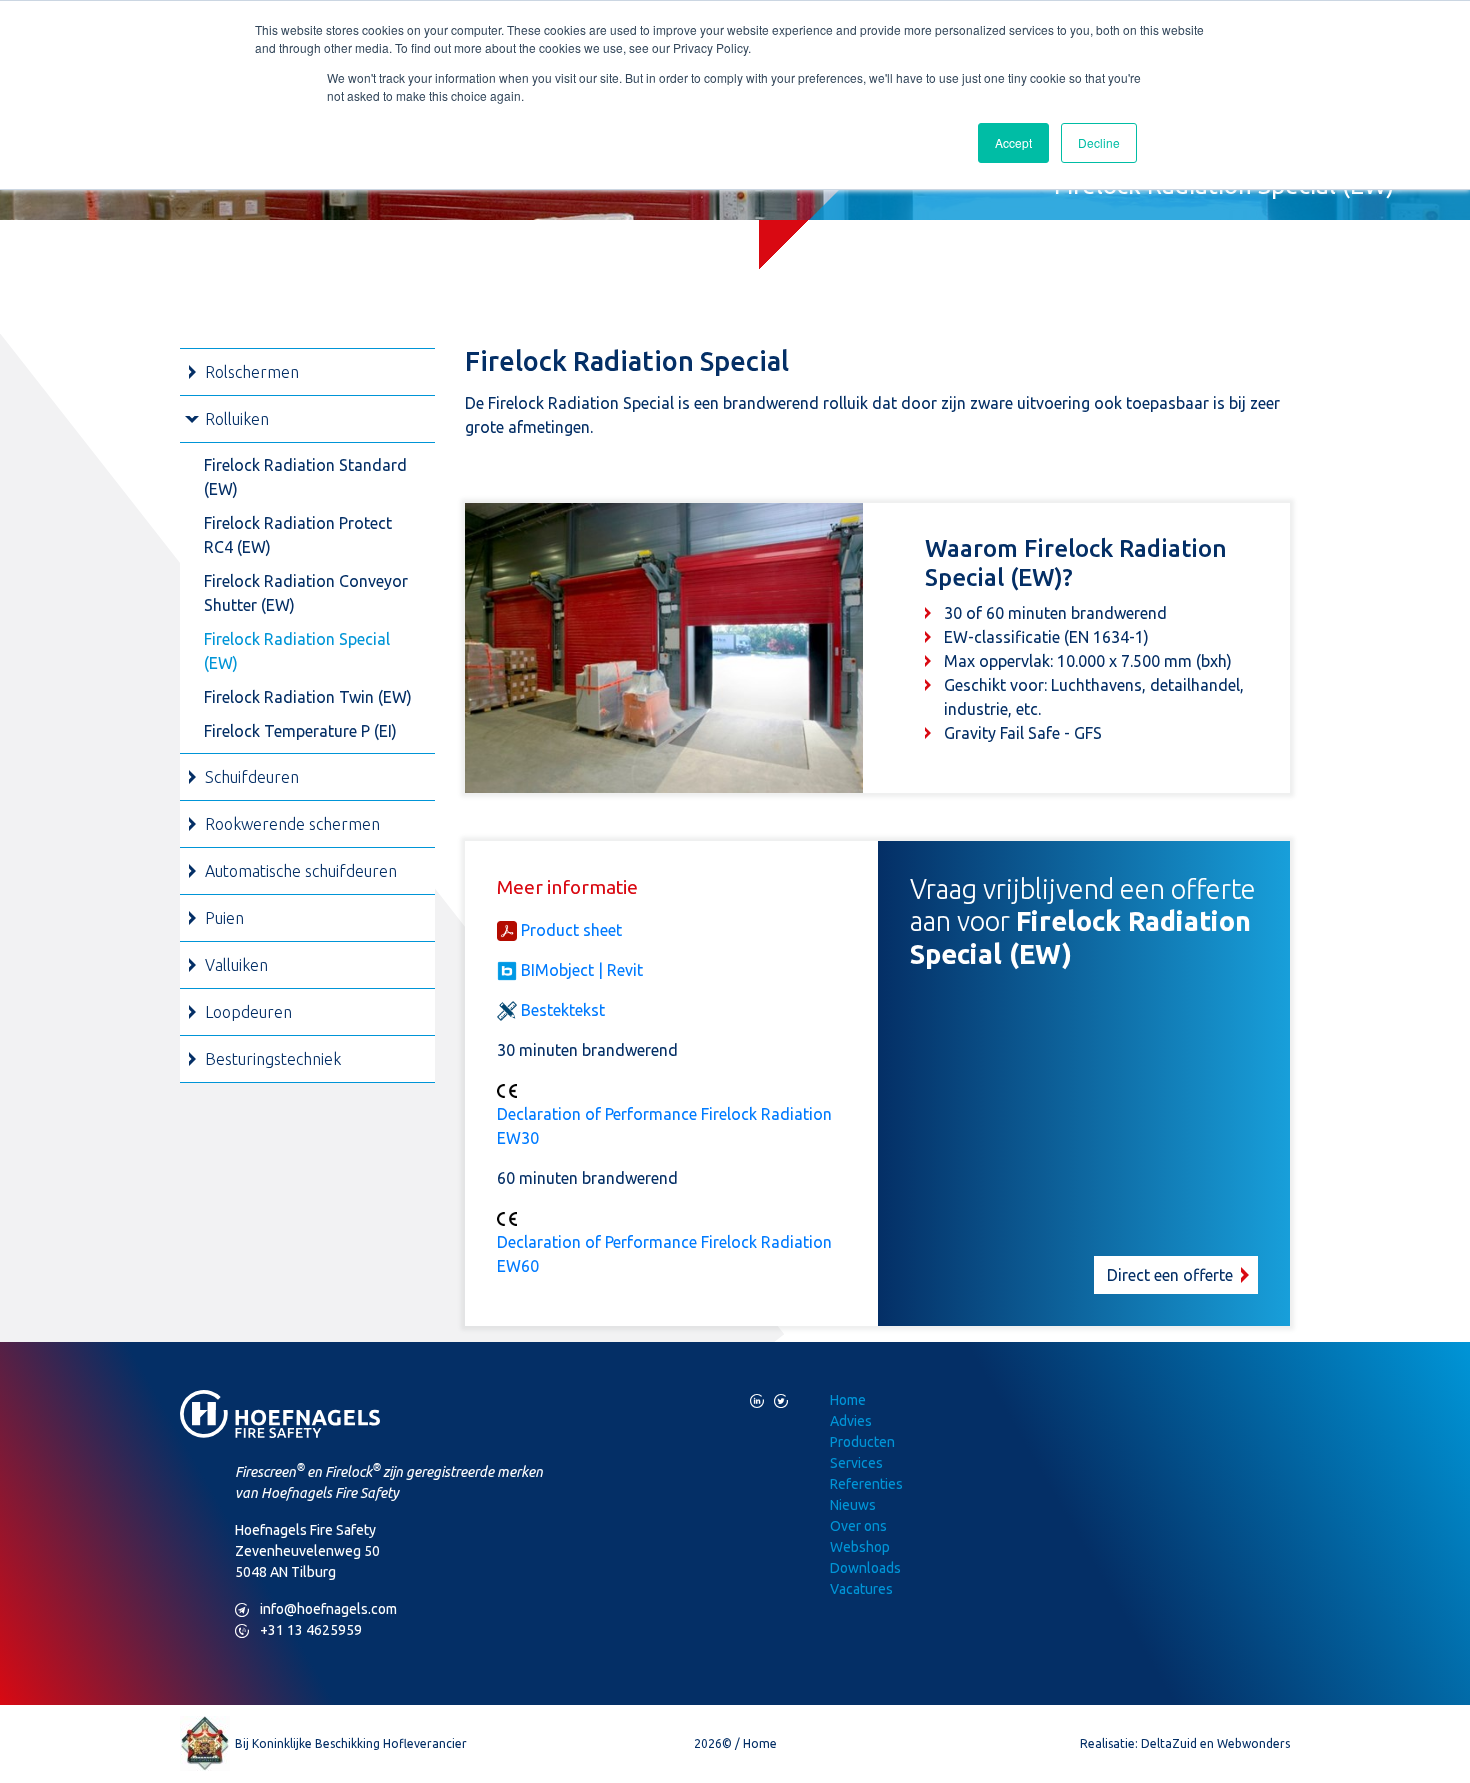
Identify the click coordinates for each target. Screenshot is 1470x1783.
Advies (851, 1421)
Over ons (858, 1526)
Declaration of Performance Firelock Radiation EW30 (664, 1126)
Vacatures (861, 1589)
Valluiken (236, 965)
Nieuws (853, 1505)
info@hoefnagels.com (316, 1609)
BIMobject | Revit (582, 970)
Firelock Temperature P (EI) (300, 731)
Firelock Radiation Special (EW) (297, 651)
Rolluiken (237, 419)
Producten (862, 1442)
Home (848, 1400)
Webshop (860, 1547)
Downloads (865, 1568)
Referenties (866, 1484)
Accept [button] (1013, 142)
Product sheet (571, 930)
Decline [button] (1099, 142)
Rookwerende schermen (292, 824)
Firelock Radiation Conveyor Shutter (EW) (306, 593)
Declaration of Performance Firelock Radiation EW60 (664, 1254)
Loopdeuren (248, 1012)
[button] (1084, 1083)
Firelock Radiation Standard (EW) (305, 477)
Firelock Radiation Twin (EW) (308, 697)
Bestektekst (563, 1010)
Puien (224, 918)
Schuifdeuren (252, 777)
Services (856, 1463)
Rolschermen (252, 372)
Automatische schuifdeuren (301, 871)
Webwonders (1253, 1743)
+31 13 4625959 (298, 1630)
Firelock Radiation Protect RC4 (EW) (298, 535)
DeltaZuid (1169, 1743)
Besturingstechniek (273, 1059)
